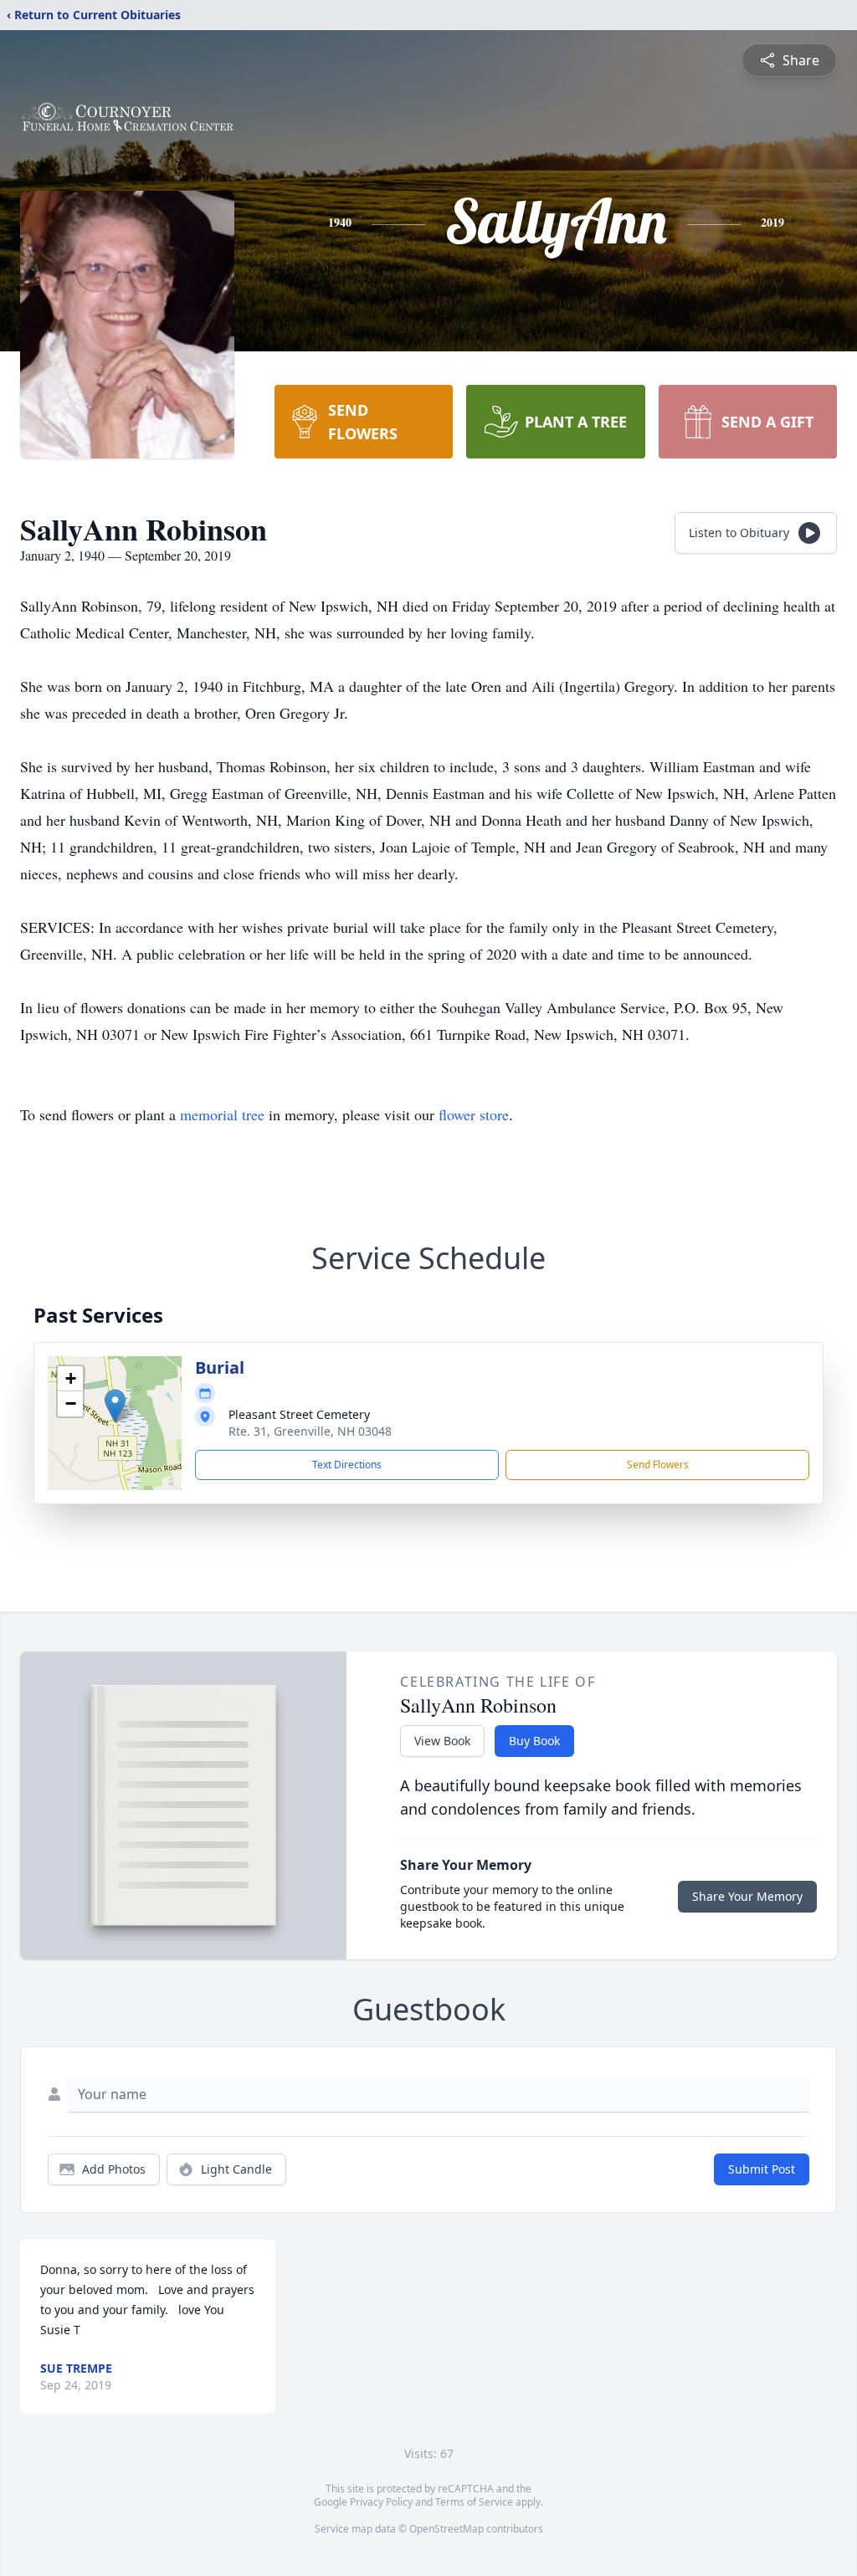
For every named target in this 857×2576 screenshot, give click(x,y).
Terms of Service (474, 2502)
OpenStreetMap (446, 2529)
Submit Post (762, 2169)
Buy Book (534, 1741)
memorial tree (222, 1114)
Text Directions (347, 1465)
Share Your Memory (747, 1896)
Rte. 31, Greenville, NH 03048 (310, 1431)
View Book (442, 1741)
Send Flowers (658, 1465)
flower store (474, 1114)
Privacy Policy (381, 2502)
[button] (115, 1406)
